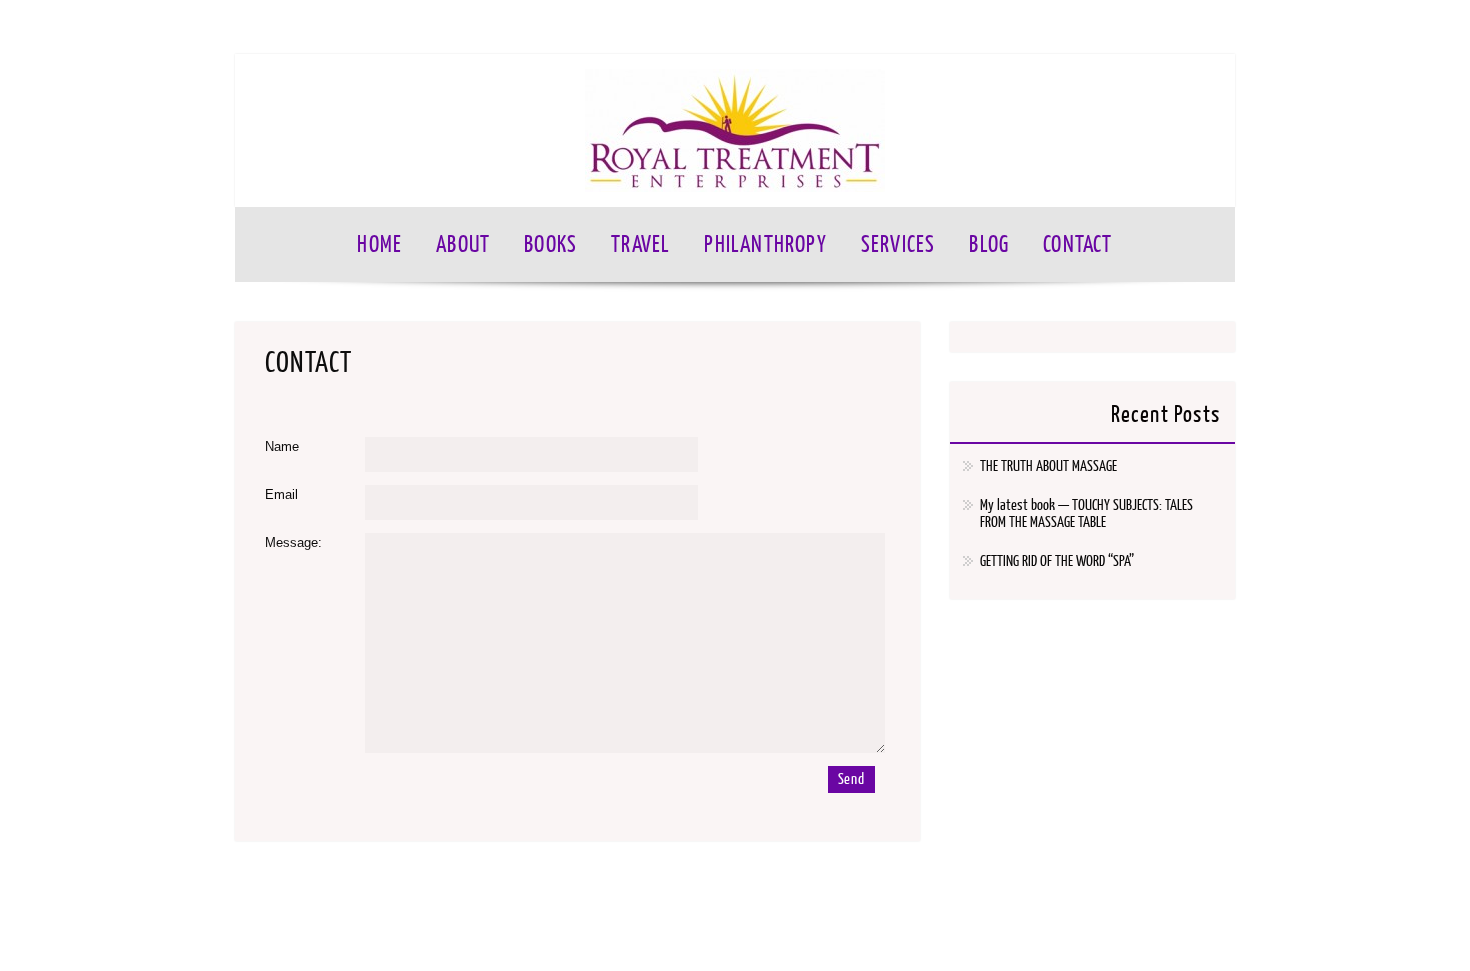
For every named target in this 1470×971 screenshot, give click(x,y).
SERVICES (898, 244)
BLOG (989, 244)
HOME (379, 244)
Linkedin (1216, 27)
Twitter (1178, 27)
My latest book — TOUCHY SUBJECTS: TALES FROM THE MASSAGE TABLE (1086, 514)
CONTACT (1077, 244)
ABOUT (463, 244)
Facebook (1140, 27)
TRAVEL (640, 244)
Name (282, 446)
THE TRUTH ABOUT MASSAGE (1048, 466)
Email (281, 494)
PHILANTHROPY (765, 244)
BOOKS (550, 244)
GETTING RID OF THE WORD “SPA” (1057, 561)
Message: (293, 542)
